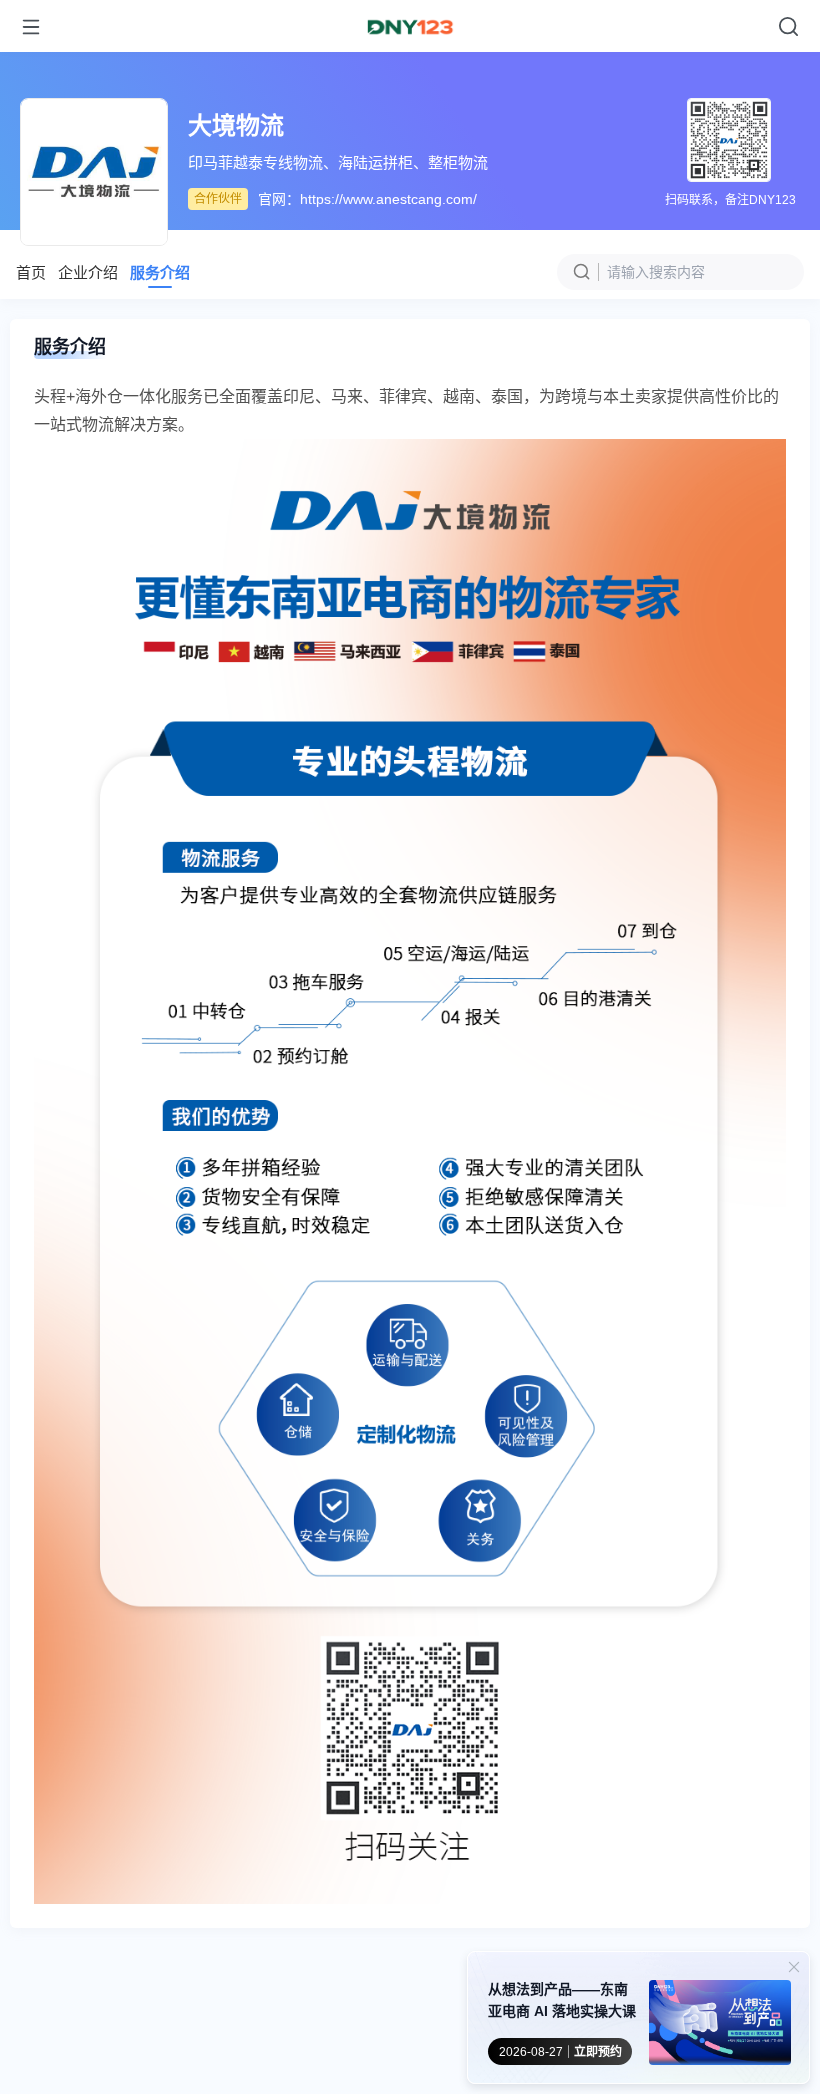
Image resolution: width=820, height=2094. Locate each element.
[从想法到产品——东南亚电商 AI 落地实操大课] (720, 2025)
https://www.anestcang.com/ (388, 199)
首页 (31, 272)
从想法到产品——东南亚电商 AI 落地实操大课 (562, 2000)
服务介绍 (160, 272)
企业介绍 (88, 272)
